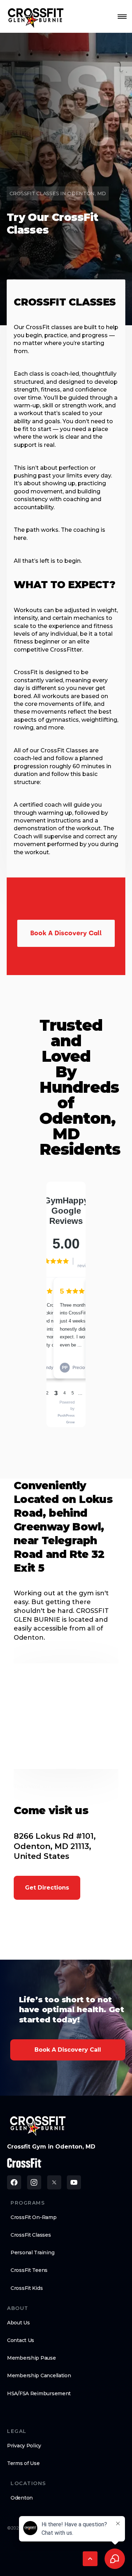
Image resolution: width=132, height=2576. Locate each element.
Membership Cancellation (39, 2375)
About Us (18, 2323)
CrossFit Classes (31, 2235)
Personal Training (32, 2253)
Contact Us (21, 2340)
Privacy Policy (24, 2446)
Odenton (22, 2498)
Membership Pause (32, 2358)
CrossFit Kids (27, 2288)
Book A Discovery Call (68, 2050)
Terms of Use (23, 2463)
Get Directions (47, 1888)
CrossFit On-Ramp (34, 2217)
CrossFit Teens (29, 2270)
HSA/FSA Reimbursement (39, 2393)
